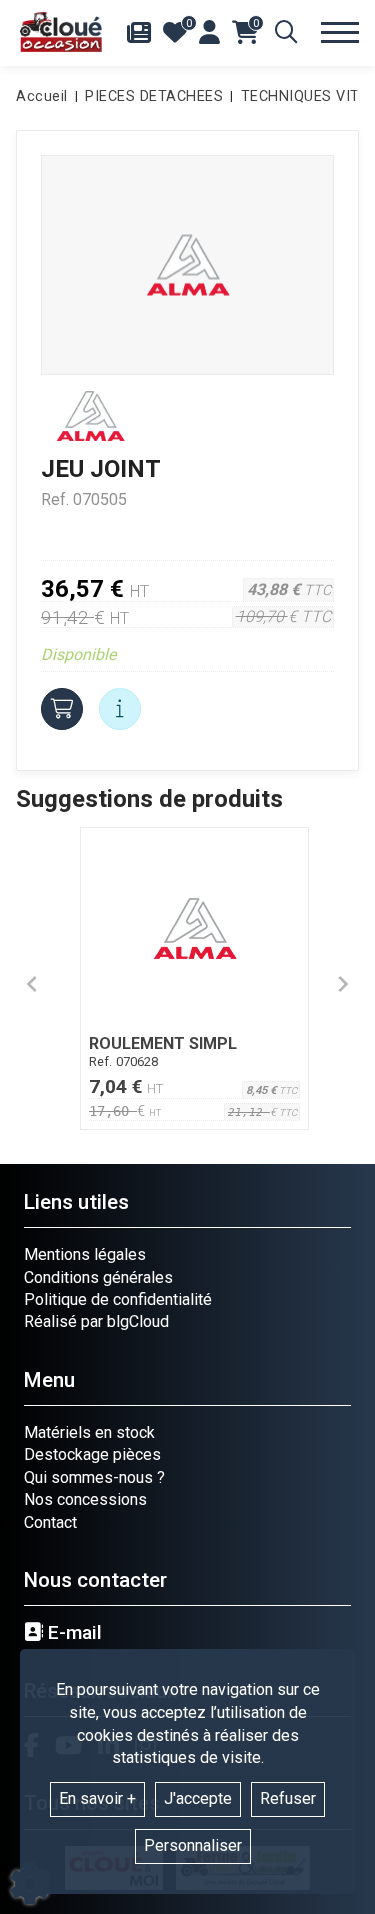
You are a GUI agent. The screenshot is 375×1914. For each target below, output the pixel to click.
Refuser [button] (288, 1798)
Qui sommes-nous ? (94, 1477)
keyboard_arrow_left (32, 984)
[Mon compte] (209, 32)
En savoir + (97, 1798)
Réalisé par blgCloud (96, 1321)
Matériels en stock (89, 1432)
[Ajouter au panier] (62, 709)
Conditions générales (98, 1277)
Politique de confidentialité (118, 1299)
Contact (50, 1522)
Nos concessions (85, 1499)
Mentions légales (85, 1254)
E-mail (72, 1633)
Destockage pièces (92, 1454)
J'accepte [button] (198, 1798)
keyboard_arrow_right (343, 984)
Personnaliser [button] (193, 1845)
